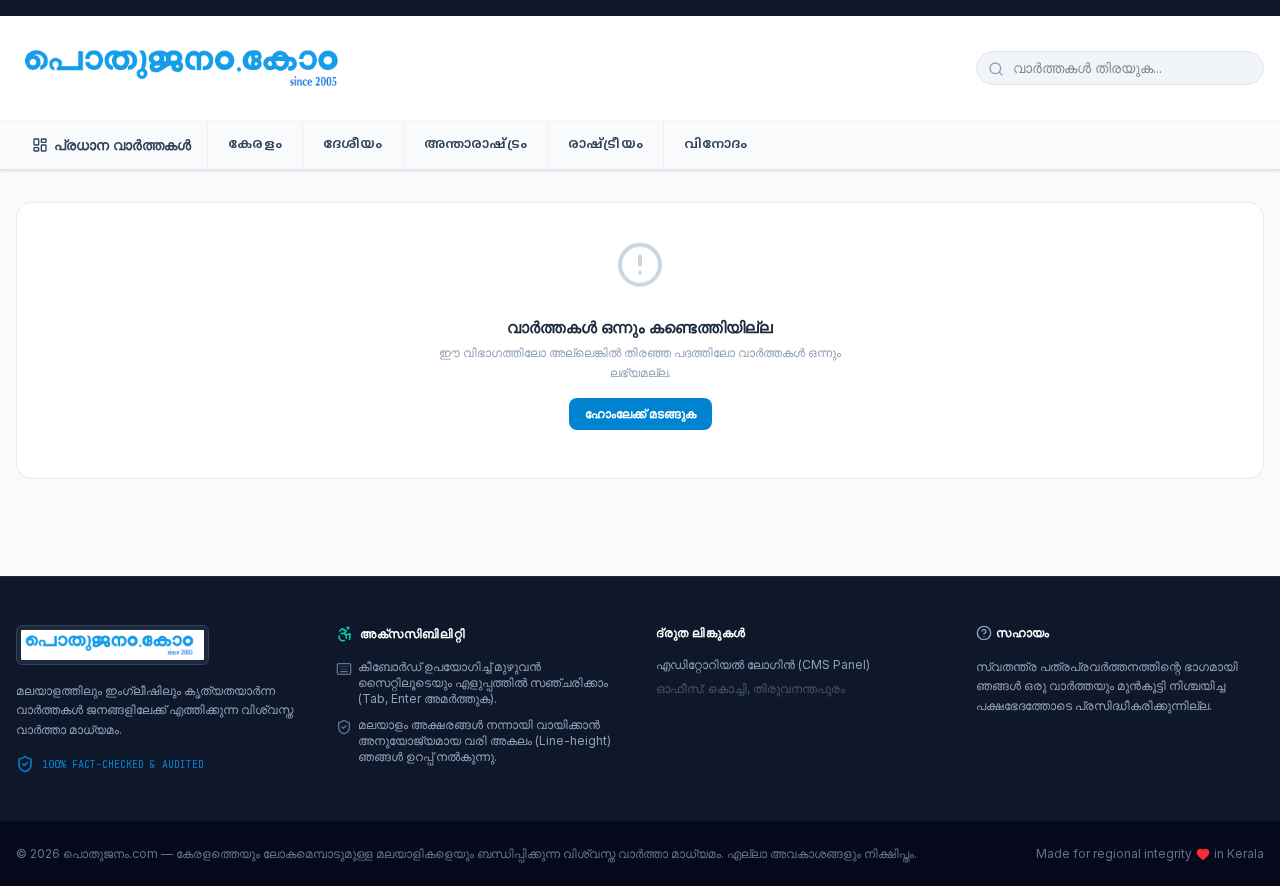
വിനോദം (716, 145)
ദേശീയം (353, 145)
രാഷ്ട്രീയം (605, 145)
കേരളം (255, 145)
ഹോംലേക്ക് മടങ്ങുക (640, 413)
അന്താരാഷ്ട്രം (475, 145)
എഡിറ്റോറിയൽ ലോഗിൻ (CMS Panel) (763, 664)
